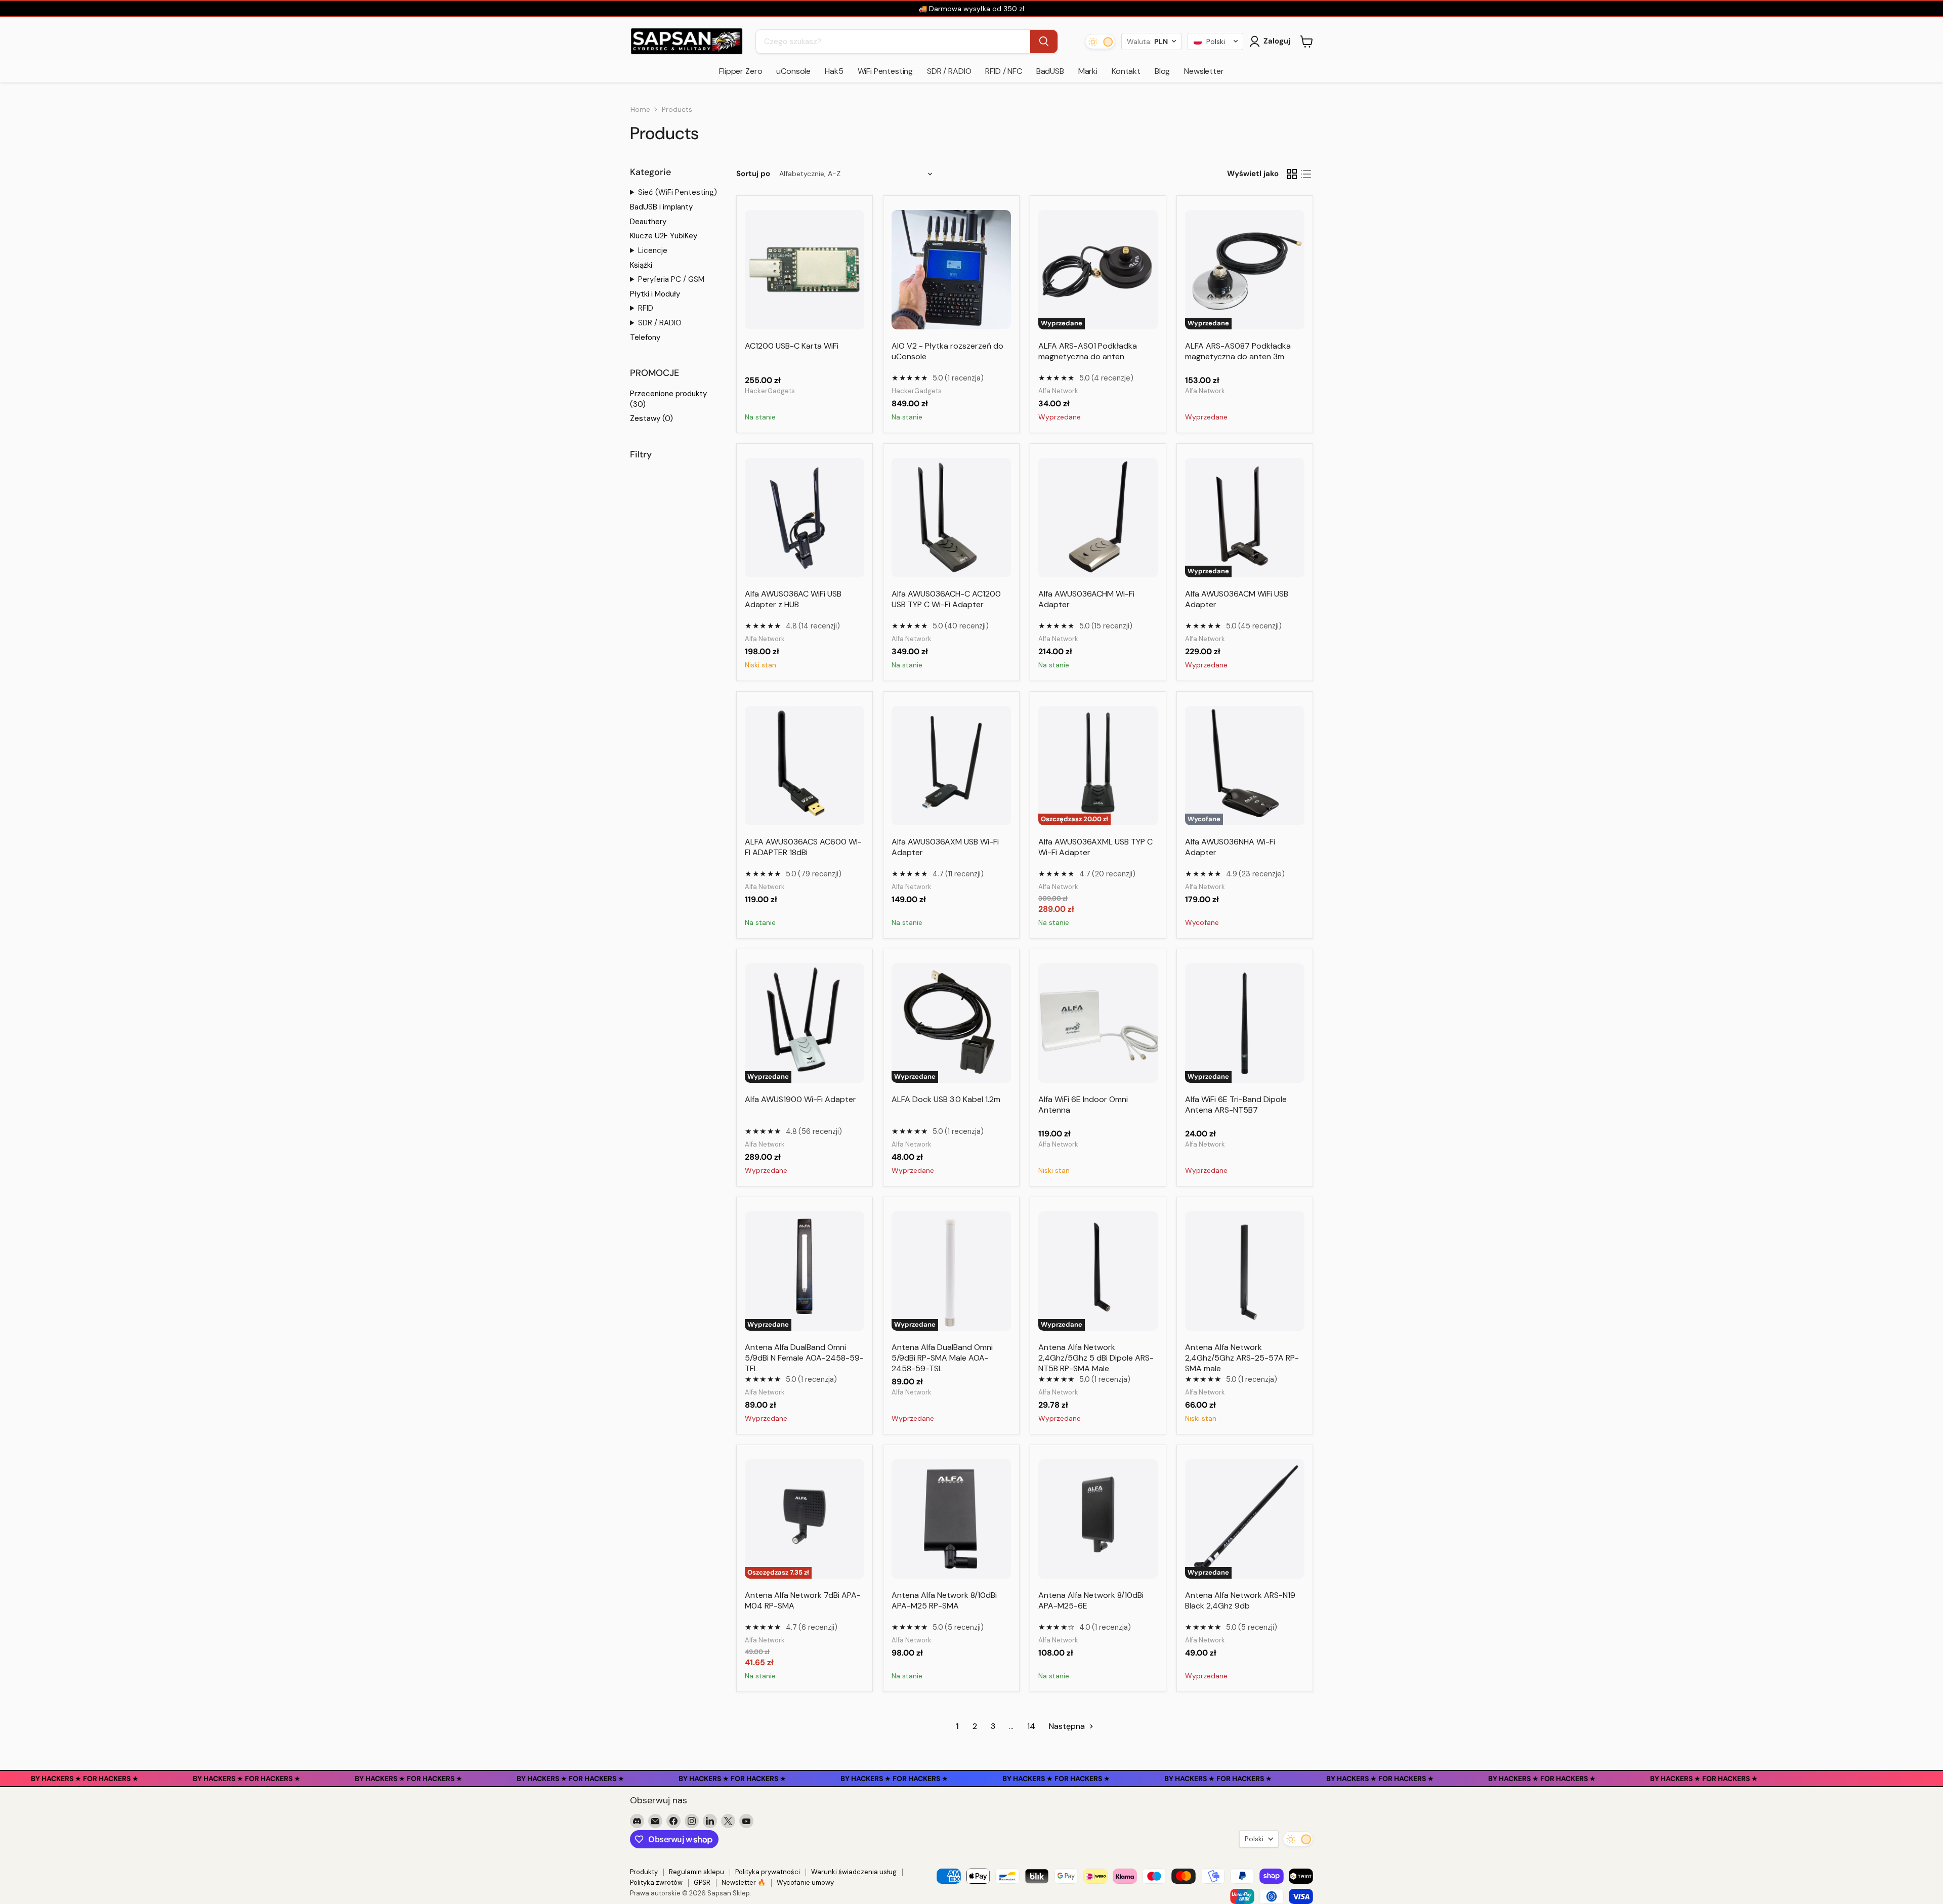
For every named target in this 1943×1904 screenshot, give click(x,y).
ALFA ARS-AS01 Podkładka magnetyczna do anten (1088, 351)
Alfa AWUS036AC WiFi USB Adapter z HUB (793, 599)
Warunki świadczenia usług (854, 1872)
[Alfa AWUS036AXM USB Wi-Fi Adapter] (951, 766)
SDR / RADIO (949, 71)
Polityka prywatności (768, 1872)
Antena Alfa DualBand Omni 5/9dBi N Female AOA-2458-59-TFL (804, 1358)
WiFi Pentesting (885, 71)
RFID (646, 308)
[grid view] (1292, 174)
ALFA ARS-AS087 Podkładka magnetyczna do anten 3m (1238, 351)
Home (640, 109)
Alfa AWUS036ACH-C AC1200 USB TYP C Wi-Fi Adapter (946, 599)
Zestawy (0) (651, 418)
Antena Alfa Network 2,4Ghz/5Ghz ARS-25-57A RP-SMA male (1242, 1358)
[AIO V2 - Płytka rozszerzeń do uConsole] (951, 270)
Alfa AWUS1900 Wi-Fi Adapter (800, 1099)
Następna (1068, 1726)
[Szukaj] (1044, 41)
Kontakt (1126, 71)
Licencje (653, 250)
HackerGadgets (770, 391)
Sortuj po (753, 174)
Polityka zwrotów (656, 1882)
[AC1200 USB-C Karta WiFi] (805, 270)
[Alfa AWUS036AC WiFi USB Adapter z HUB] (805, 518)
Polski (1254, 1839)
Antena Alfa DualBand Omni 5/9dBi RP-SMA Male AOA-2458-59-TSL (942, 1358)
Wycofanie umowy (805, 1882)
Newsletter (1204, 71)
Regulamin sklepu (696, 1872)
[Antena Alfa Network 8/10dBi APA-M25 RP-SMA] (951, 1519)
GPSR (702, 1882)
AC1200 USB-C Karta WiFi (792, 346)
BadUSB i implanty (661, 207)
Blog (1162, 71)
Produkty (644, 1872)
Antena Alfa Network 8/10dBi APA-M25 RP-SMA (944, 1600)
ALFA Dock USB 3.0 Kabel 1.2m (946, 1099)
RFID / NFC (1003, 71)
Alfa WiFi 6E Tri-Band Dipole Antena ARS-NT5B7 (1236, 1105)
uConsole (793, 71)
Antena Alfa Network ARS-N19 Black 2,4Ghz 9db (1240, 1600)
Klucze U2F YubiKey (664, 236)
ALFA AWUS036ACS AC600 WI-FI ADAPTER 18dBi (803, 847)
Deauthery (648, 222)
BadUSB (1050, 71)
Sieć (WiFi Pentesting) (678, 192)
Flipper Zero (741, 71)
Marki (1088, 71)
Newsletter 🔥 (744, 1882)
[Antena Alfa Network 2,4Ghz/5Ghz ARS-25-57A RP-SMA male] (1245, 1271)
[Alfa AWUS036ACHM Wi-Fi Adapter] (1098, 518)
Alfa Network (1058, 391)
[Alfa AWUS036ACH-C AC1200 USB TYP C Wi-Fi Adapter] (951, 518)
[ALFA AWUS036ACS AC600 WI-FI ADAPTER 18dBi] (805, 766)
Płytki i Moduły (655, 294)
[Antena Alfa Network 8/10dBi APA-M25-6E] (1098, 1519)
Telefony (645, 337)
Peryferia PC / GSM (671, 279)
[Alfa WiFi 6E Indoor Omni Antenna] (1098, 1023)
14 (1031, 1726)
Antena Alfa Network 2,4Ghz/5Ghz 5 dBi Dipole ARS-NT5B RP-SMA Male (1096, 1358)
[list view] (1306, 174)
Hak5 (834, 71)
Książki (641, 265)
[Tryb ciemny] (1100, 41)
